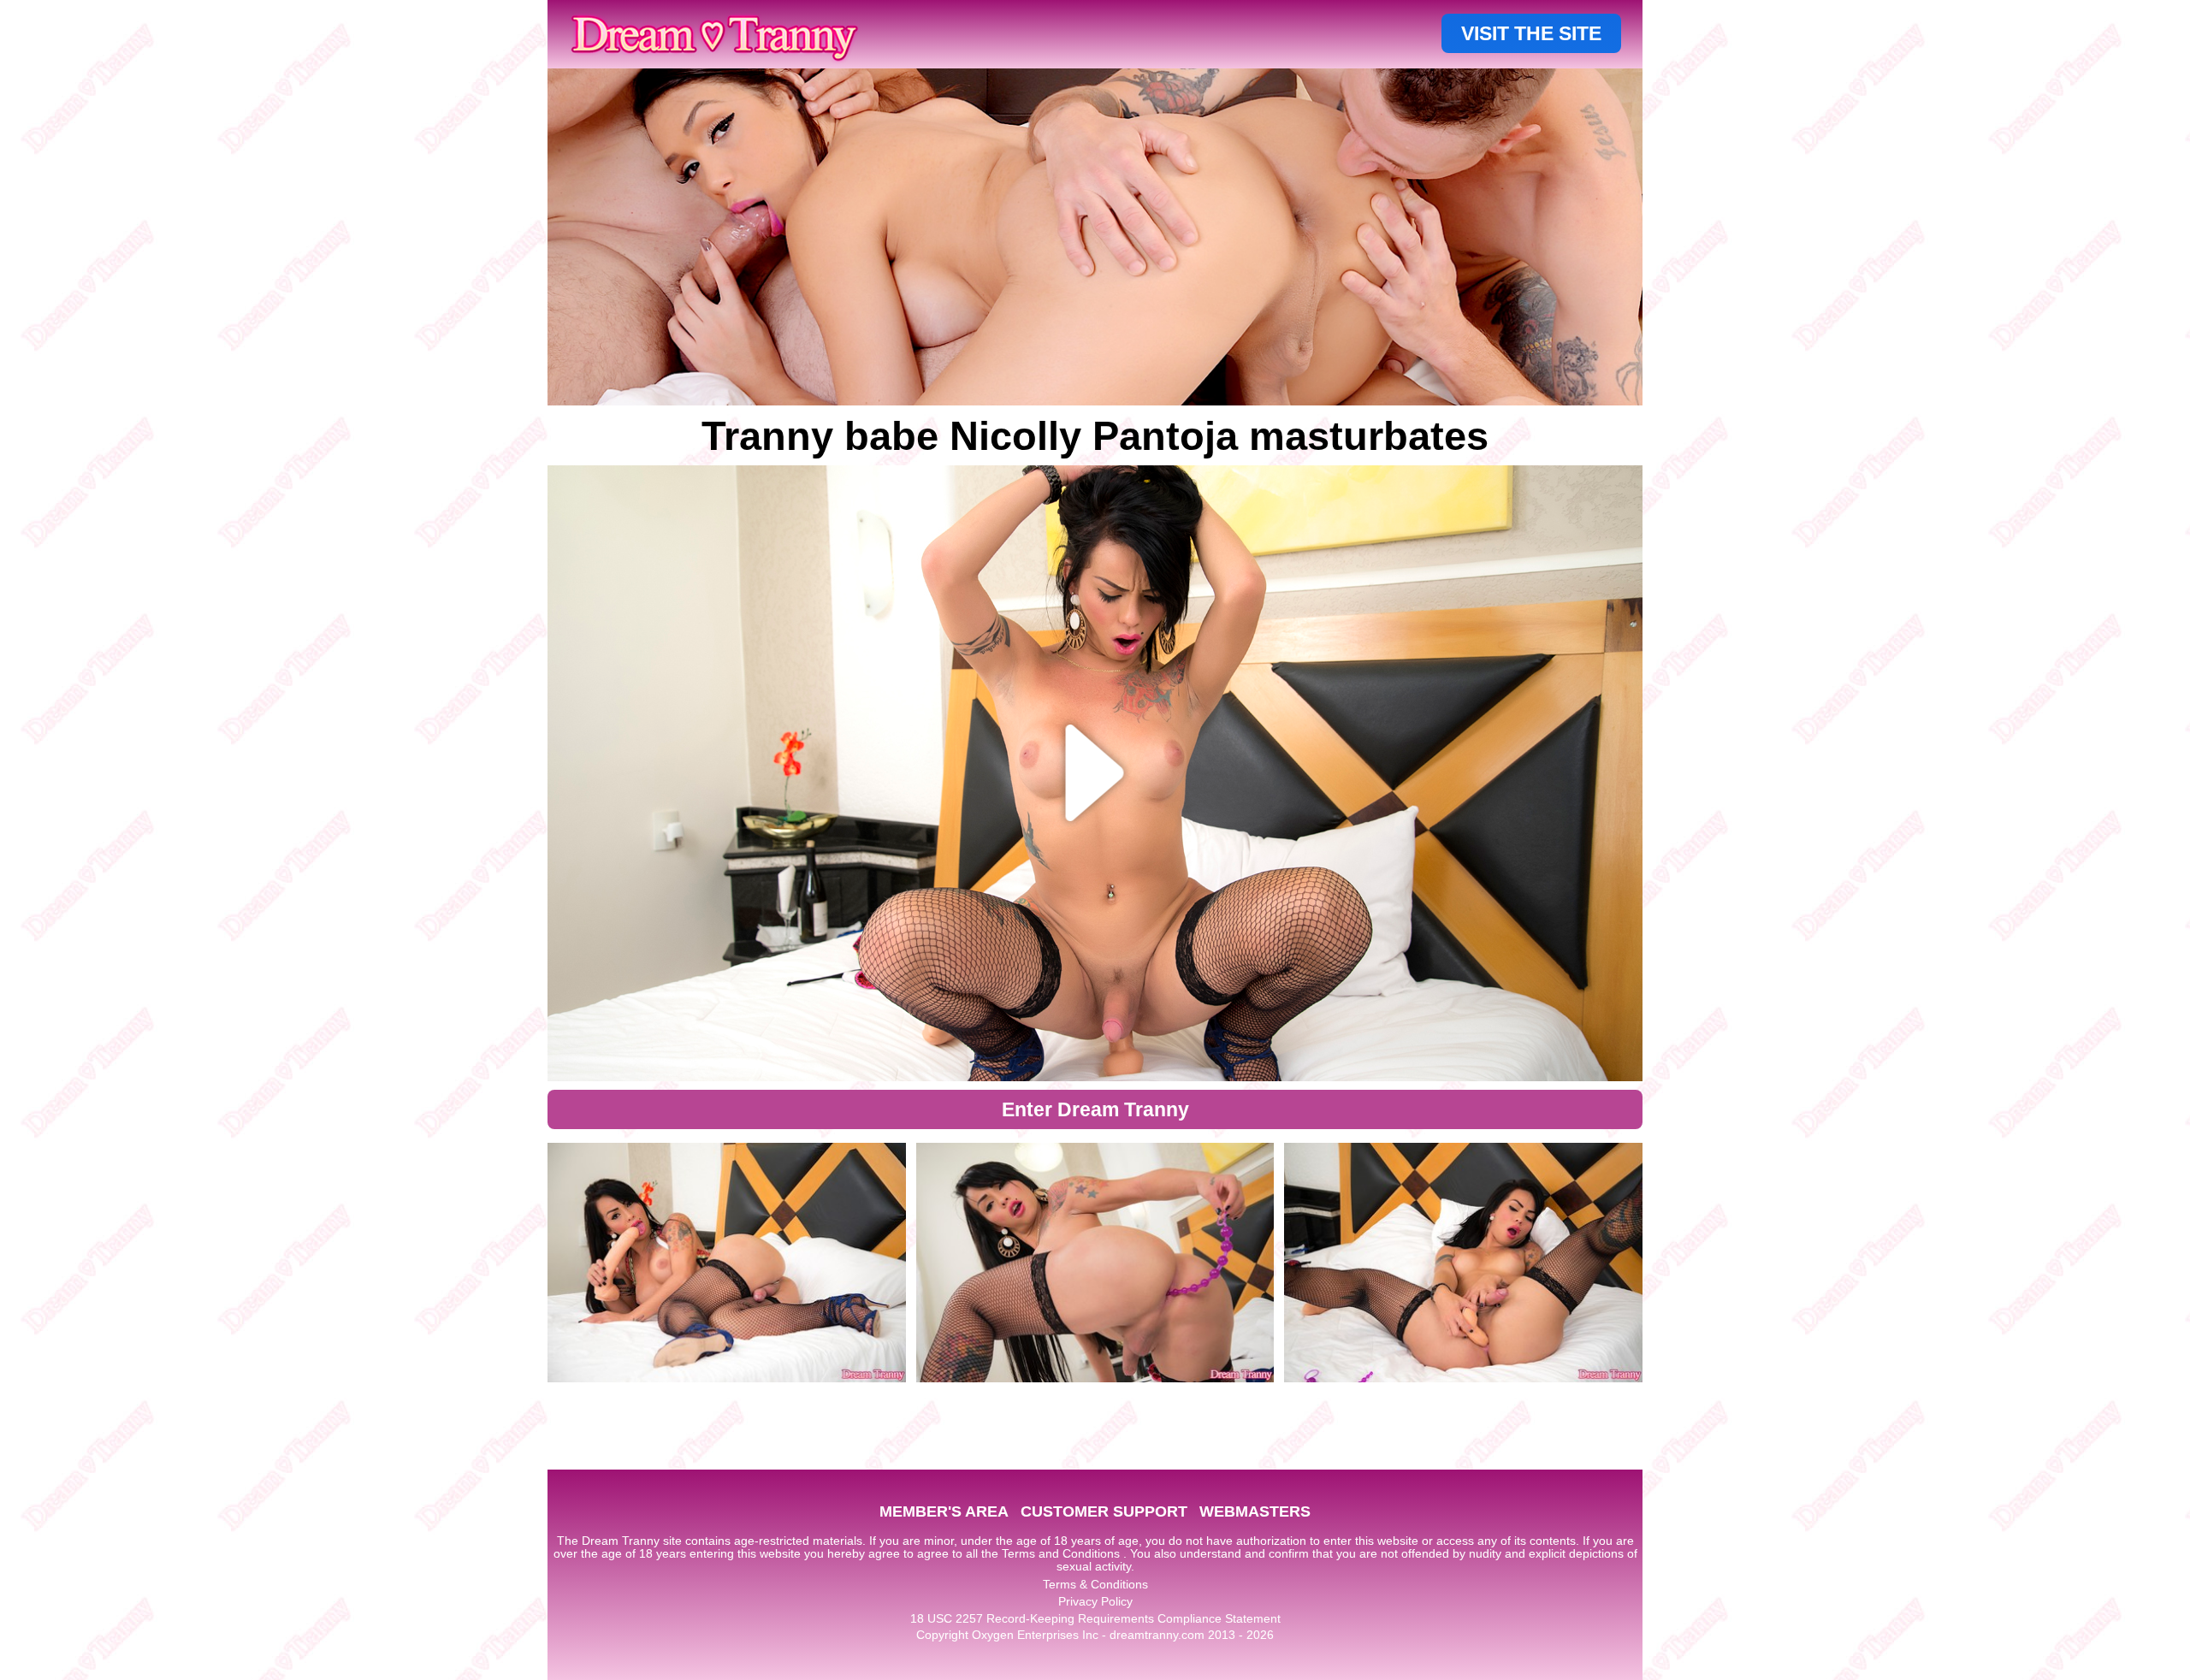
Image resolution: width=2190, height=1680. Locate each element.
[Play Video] (1095, 773)
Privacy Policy (1095, 1601)
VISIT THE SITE (1531, 33)
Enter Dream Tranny (1095, 1109)
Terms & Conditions (1095, 1584)
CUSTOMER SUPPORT (1104, 1511)
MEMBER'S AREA (944, 1511)
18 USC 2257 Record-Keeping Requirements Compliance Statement (1095, 1618)
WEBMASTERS (1255, 1511)
